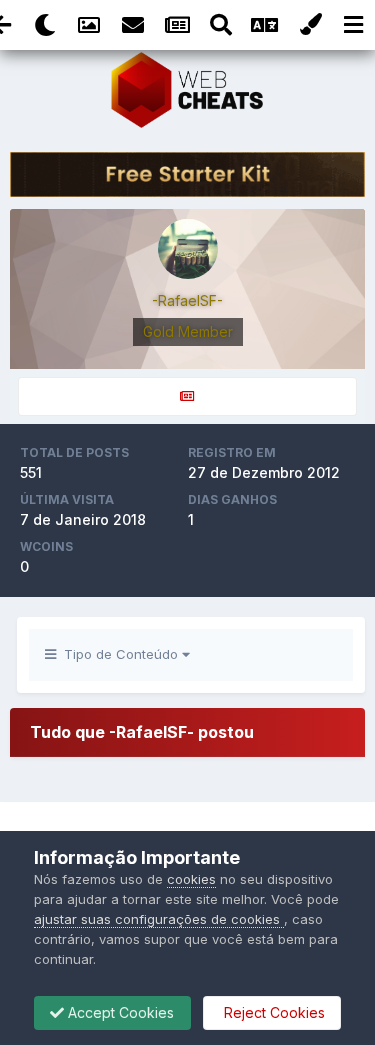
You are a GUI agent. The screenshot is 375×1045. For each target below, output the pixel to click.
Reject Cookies (272, 1012)
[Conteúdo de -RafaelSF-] (187, 396)
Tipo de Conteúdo (119, 654)
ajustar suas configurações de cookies (159, 919)
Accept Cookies (119, 1012)
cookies (191, 879)
